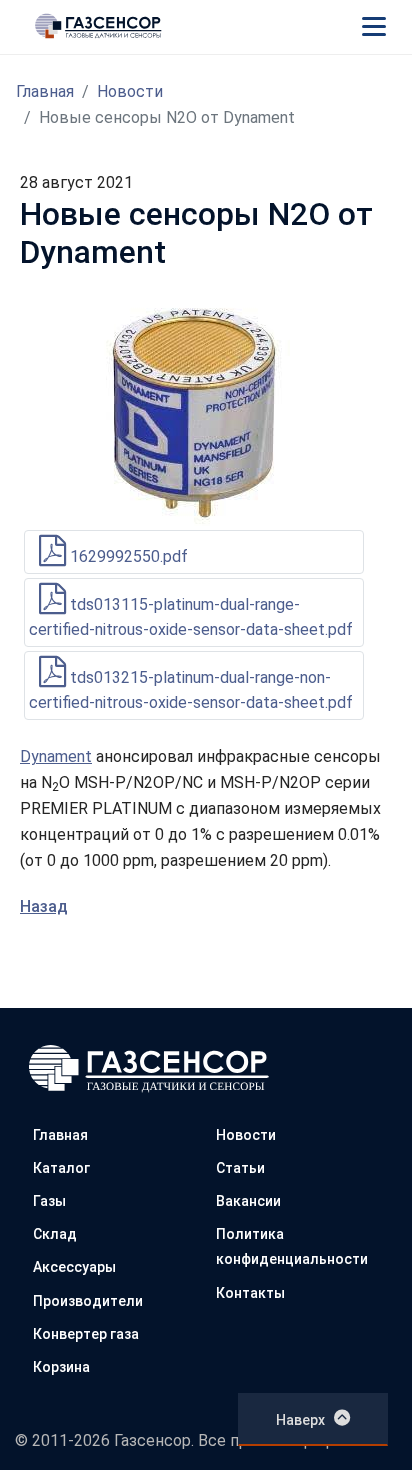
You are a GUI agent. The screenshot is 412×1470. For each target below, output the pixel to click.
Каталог (61, 1168)
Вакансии (248, 1201)
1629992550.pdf (127, 556)
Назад (44, 906)
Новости (130, 91)
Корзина (61, 1367)
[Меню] (374, 26)
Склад (55, 1234)
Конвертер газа (86, 1334)
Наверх (300, 1420)
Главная (45, 91)
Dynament (56, 756)
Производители (88, 1301)
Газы (49, 1201)
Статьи (240, 1168)
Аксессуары (74, 1267)
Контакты (250, 1293)
